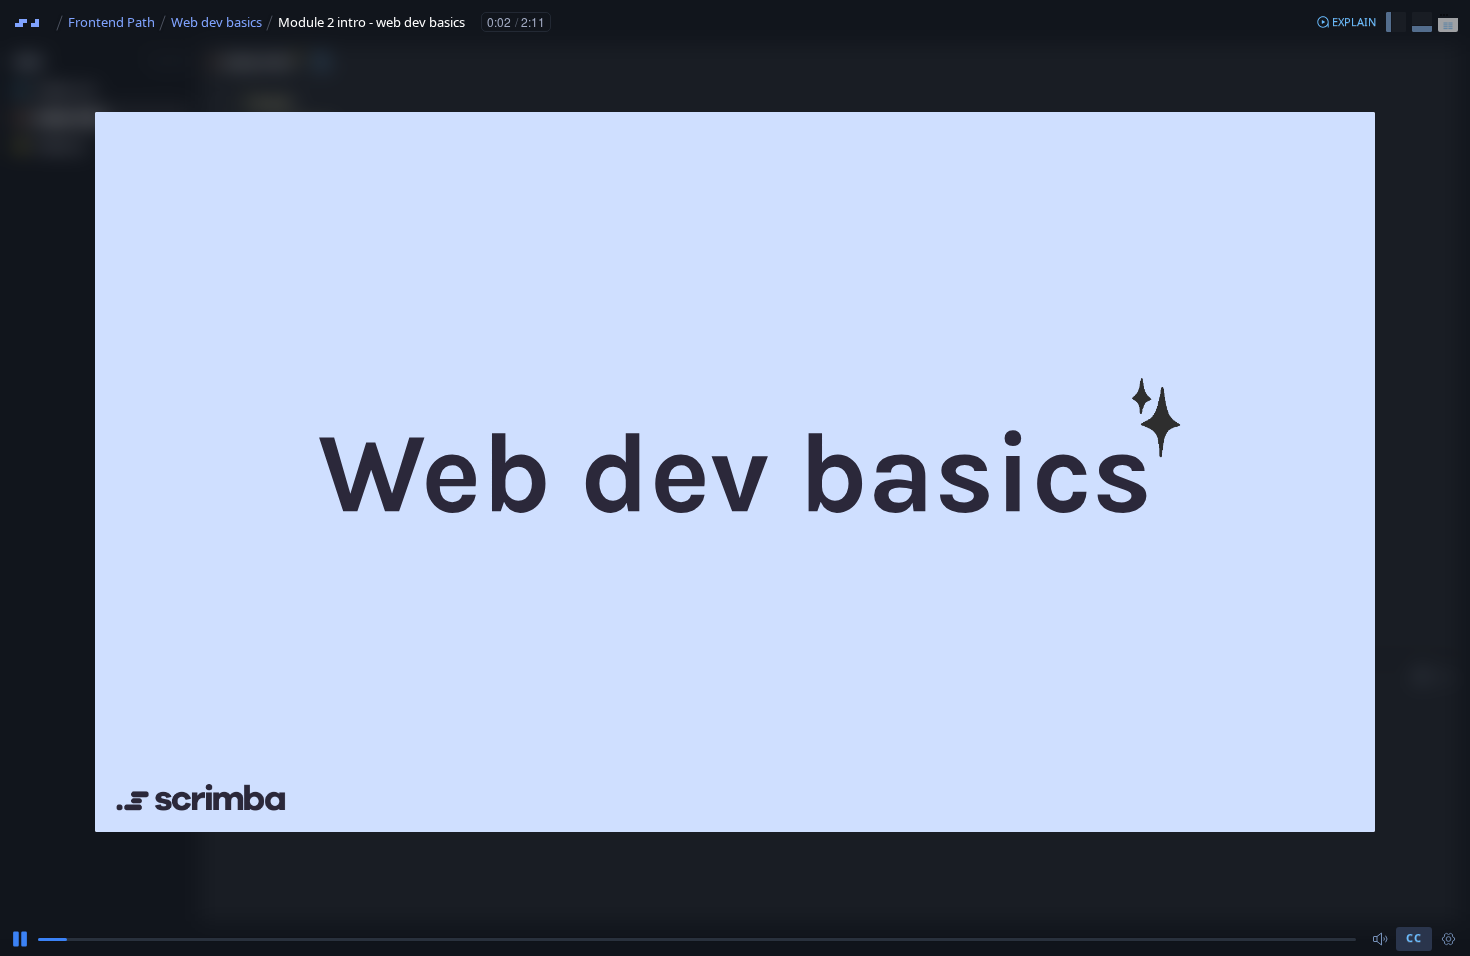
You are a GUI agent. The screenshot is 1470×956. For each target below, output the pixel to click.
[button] (1346, 22)
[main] (735, 478)
